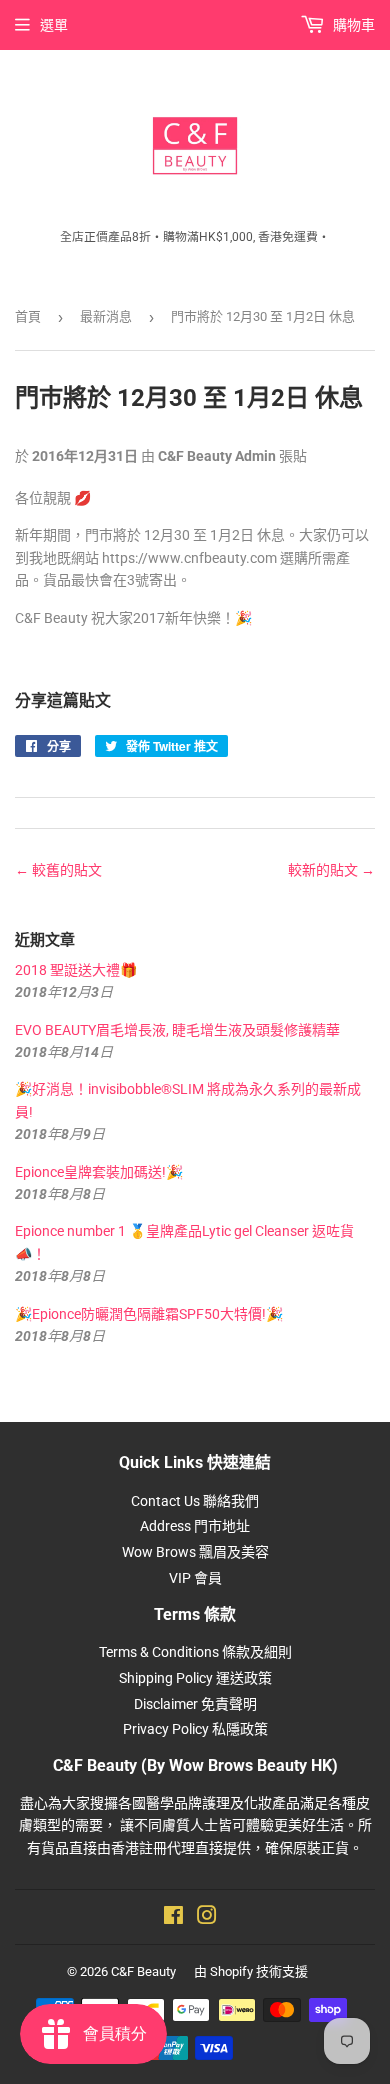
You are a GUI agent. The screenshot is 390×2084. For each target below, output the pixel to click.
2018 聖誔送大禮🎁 (76, 970)
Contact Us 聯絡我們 (195, 1501)
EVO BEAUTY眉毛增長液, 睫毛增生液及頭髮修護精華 (177, 1030)
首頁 (28, 316)
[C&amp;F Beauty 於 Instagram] (207, 1918)
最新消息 (106, 316)
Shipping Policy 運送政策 (195, 1678)
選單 (54, 25)
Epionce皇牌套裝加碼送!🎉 (99, 1172)
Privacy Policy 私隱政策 (195, 1729)
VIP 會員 (195, 1578)
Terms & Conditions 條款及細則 (195, 1652)
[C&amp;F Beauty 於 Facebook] (173, 1918)
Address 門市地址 (195, 1526)
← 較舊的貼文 (58, 870)
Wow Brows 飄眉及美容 (195, 1552)
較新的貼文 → (331, 870)
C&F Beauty (143, 1971)
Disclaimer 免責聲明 (195, 1704)
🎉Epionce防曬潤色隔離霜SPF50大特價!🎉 (149, 1314)
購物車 (352, 25)
